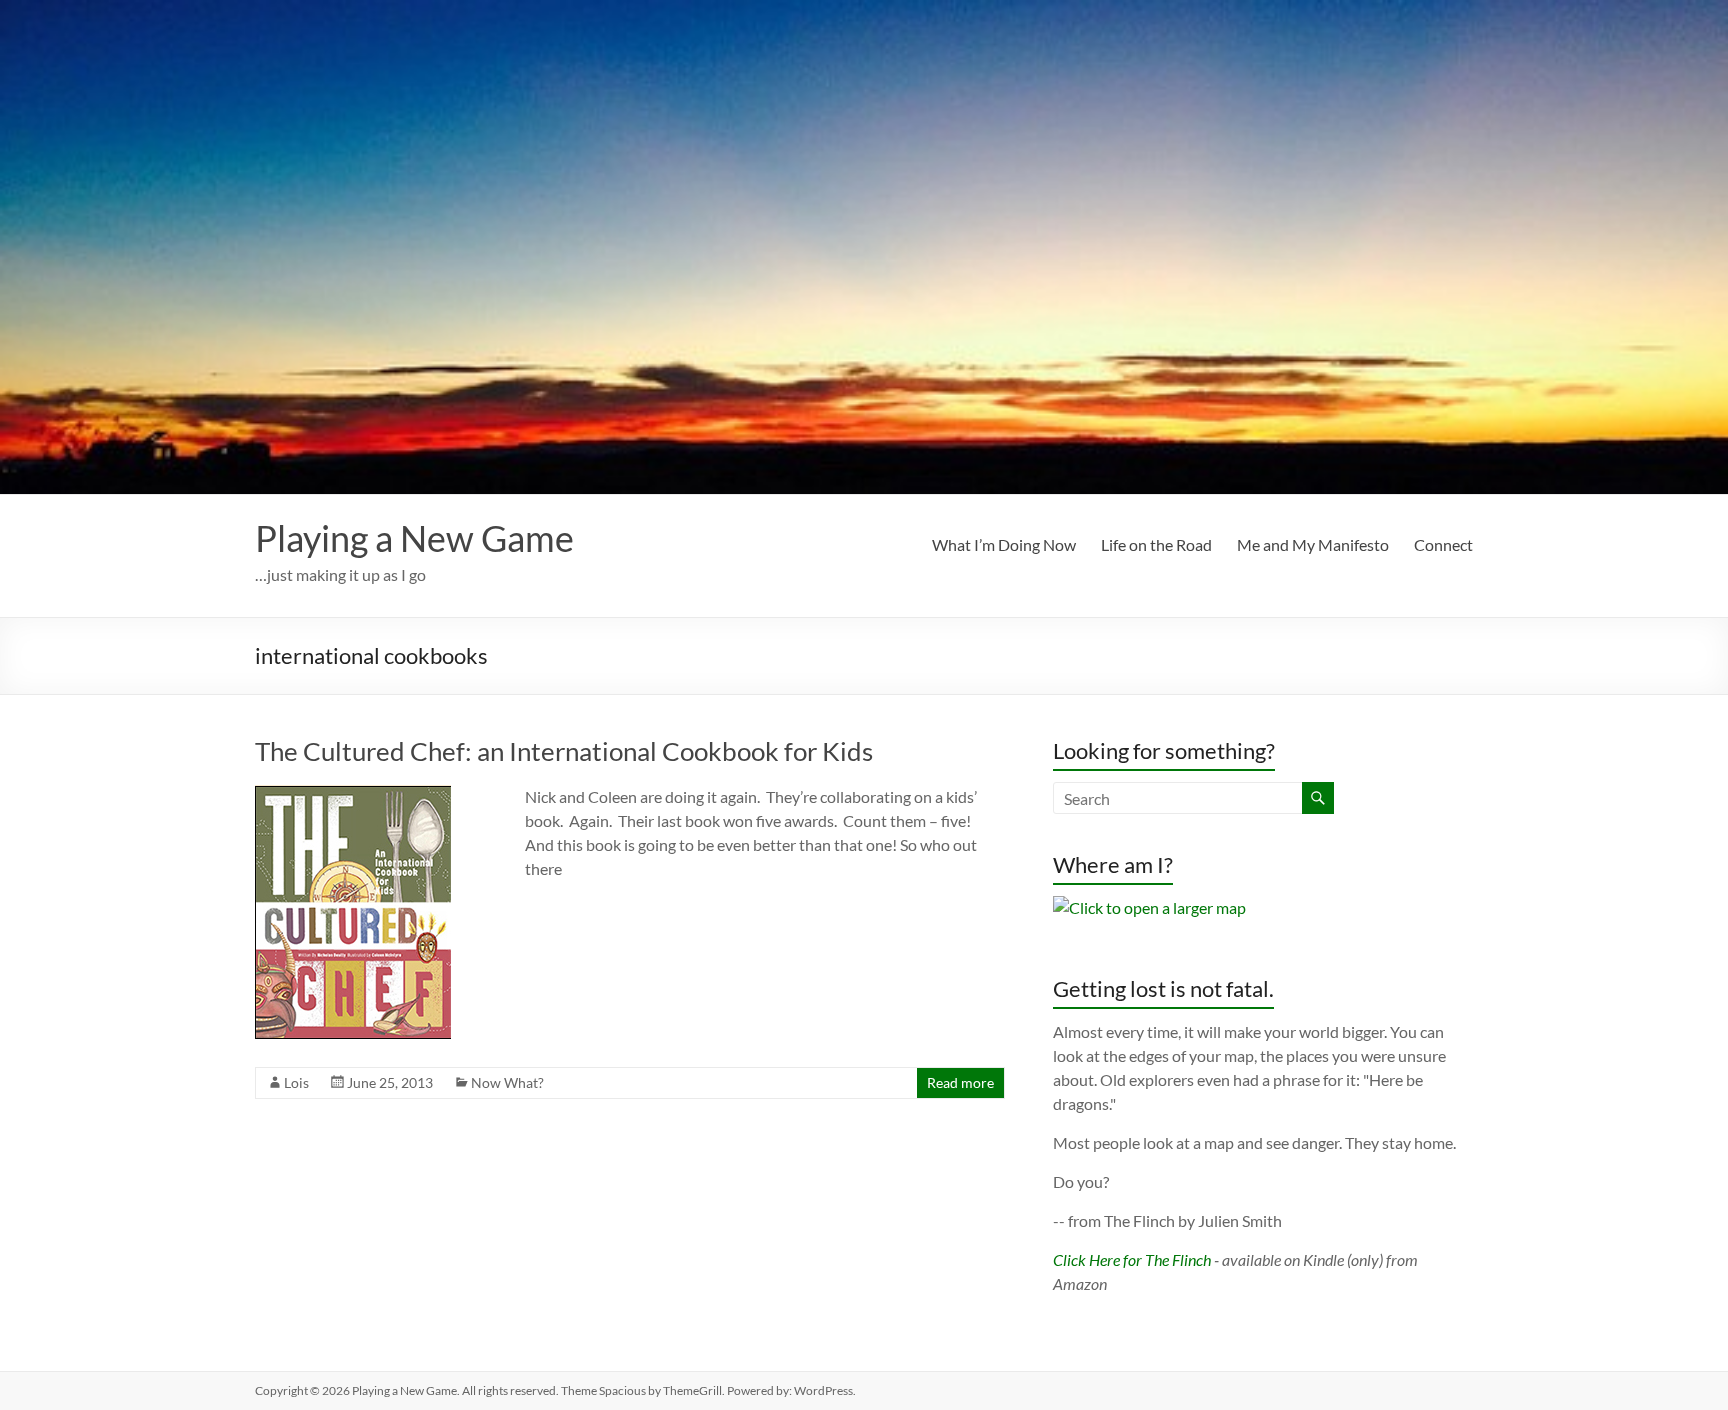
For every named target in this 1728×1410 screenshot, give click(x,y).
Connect (1443, 544)
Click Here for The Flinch (1132, 1259)
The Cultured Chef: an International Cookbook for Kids (564, 751)
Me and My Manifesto (1313, 544)
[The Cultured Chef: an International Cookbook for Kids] (353, 794)
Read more (960, 1082)
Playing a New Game (414, 538)
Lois (296, 1082)
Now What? (507, 1082)
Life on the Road (1156, 544)
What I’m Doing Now (1004, 544)
